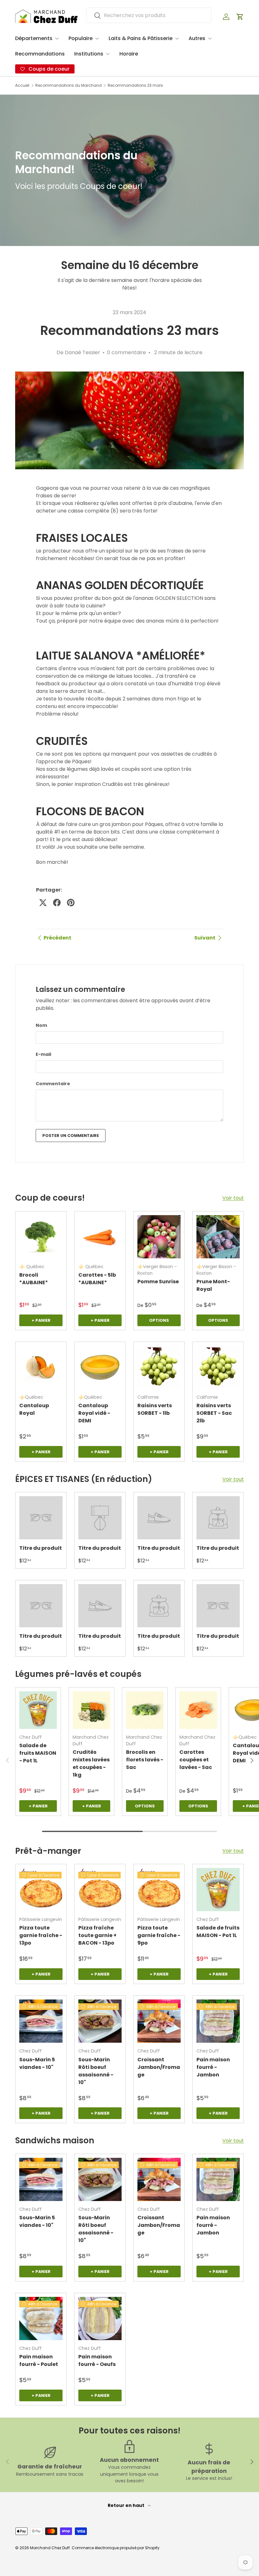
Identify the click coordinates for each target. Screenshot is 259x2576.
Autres (197, 38)
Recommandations (40, 54)
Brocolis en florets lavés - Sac (145, 1760)
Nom (41, 1025)
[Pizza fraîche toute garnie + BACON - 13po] (100, 1890)
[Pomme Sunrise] (159, 1237)
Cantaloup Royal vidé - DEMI (94, 1413)
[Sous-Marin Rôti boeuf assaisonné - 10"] (100, 2021)
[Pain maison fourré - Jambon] (218, 2021)
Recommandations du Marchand (69, 85)
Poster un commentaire (71, 1136)
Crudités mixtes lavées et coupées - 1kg (91, 1763)
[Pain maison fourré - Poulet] (41, 2318)
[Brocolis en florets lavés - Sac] (145, 1710)
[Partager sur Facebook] (57, 903)
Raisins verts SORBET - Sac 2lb (214, 1413)
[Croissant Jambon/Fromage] (159, 2021)
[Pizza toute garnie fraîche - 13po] (41, 1890)
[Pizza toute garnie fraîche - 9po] (159, 1890)
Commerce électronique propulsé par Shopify (116, 2548)
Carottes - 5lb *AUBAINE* (97, 1279)
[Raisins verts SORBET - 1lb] (159, 1367)
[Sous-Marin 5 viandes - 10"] (41, 2021)
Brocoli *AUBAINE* (34, 1279)
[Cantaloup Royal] (41, 1367)
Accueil (22, 85)
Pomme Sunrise (158, 1282)
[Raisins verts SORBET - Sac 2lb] (218, 1367)
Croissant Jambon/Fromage (159, 2067)
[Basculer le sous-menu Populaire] (97, 38)
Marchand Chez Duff (50, 2548)
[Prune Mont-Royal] (218, 1237)
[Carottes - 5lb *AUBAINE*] (100, 1237)
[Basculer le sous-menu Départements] (57, 38)
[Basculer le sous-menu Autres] (210, 38)
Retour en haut (126, 2505)
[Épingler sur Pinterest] (71, 903)
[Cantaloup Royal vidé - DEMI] (100, 1367)
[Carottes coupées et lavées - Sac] (198, 1710)
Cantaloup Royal (34, 1409)
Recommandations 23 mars (135, 85)
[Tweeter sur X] (43, 903)
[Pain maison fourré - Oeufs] (100, 2318)
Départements (34, 38)
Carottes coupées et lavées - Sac (196, 1760)
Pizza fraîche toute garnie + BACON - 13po (97, 1935)
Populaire (81, 38)
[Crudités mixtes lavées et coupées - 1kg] (91, 1710)
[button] (240, 17)
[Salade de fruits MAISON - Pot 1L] (38, 1710)
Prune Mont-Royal (213, 1285)
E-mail (43, 1054)
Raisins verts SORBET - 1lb (155, 1409)
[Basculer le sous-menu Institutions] (108, 54)
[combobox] (149, 15)
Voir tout (233, 1198)
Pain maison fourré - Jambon (213, 2067)
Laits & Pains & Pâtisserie (141, 38)
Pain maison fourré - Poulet (39, 2360)
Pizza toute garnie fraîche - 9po (159, 1935)
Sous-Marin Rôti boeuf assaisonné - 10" (96, 2071)
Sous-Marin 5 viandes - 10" (37, 2063)
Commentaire (53, 1084)
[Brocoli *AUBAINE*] (41, 1237)
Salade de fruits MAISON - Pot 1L (38, 1753)
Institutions (89, 54)
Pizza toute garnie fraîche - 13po (41, 1935)
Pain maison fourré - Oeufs (97, 2360)
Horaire (129, 54)
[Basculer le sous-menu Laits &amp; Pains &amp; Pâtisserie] (177, 38)
